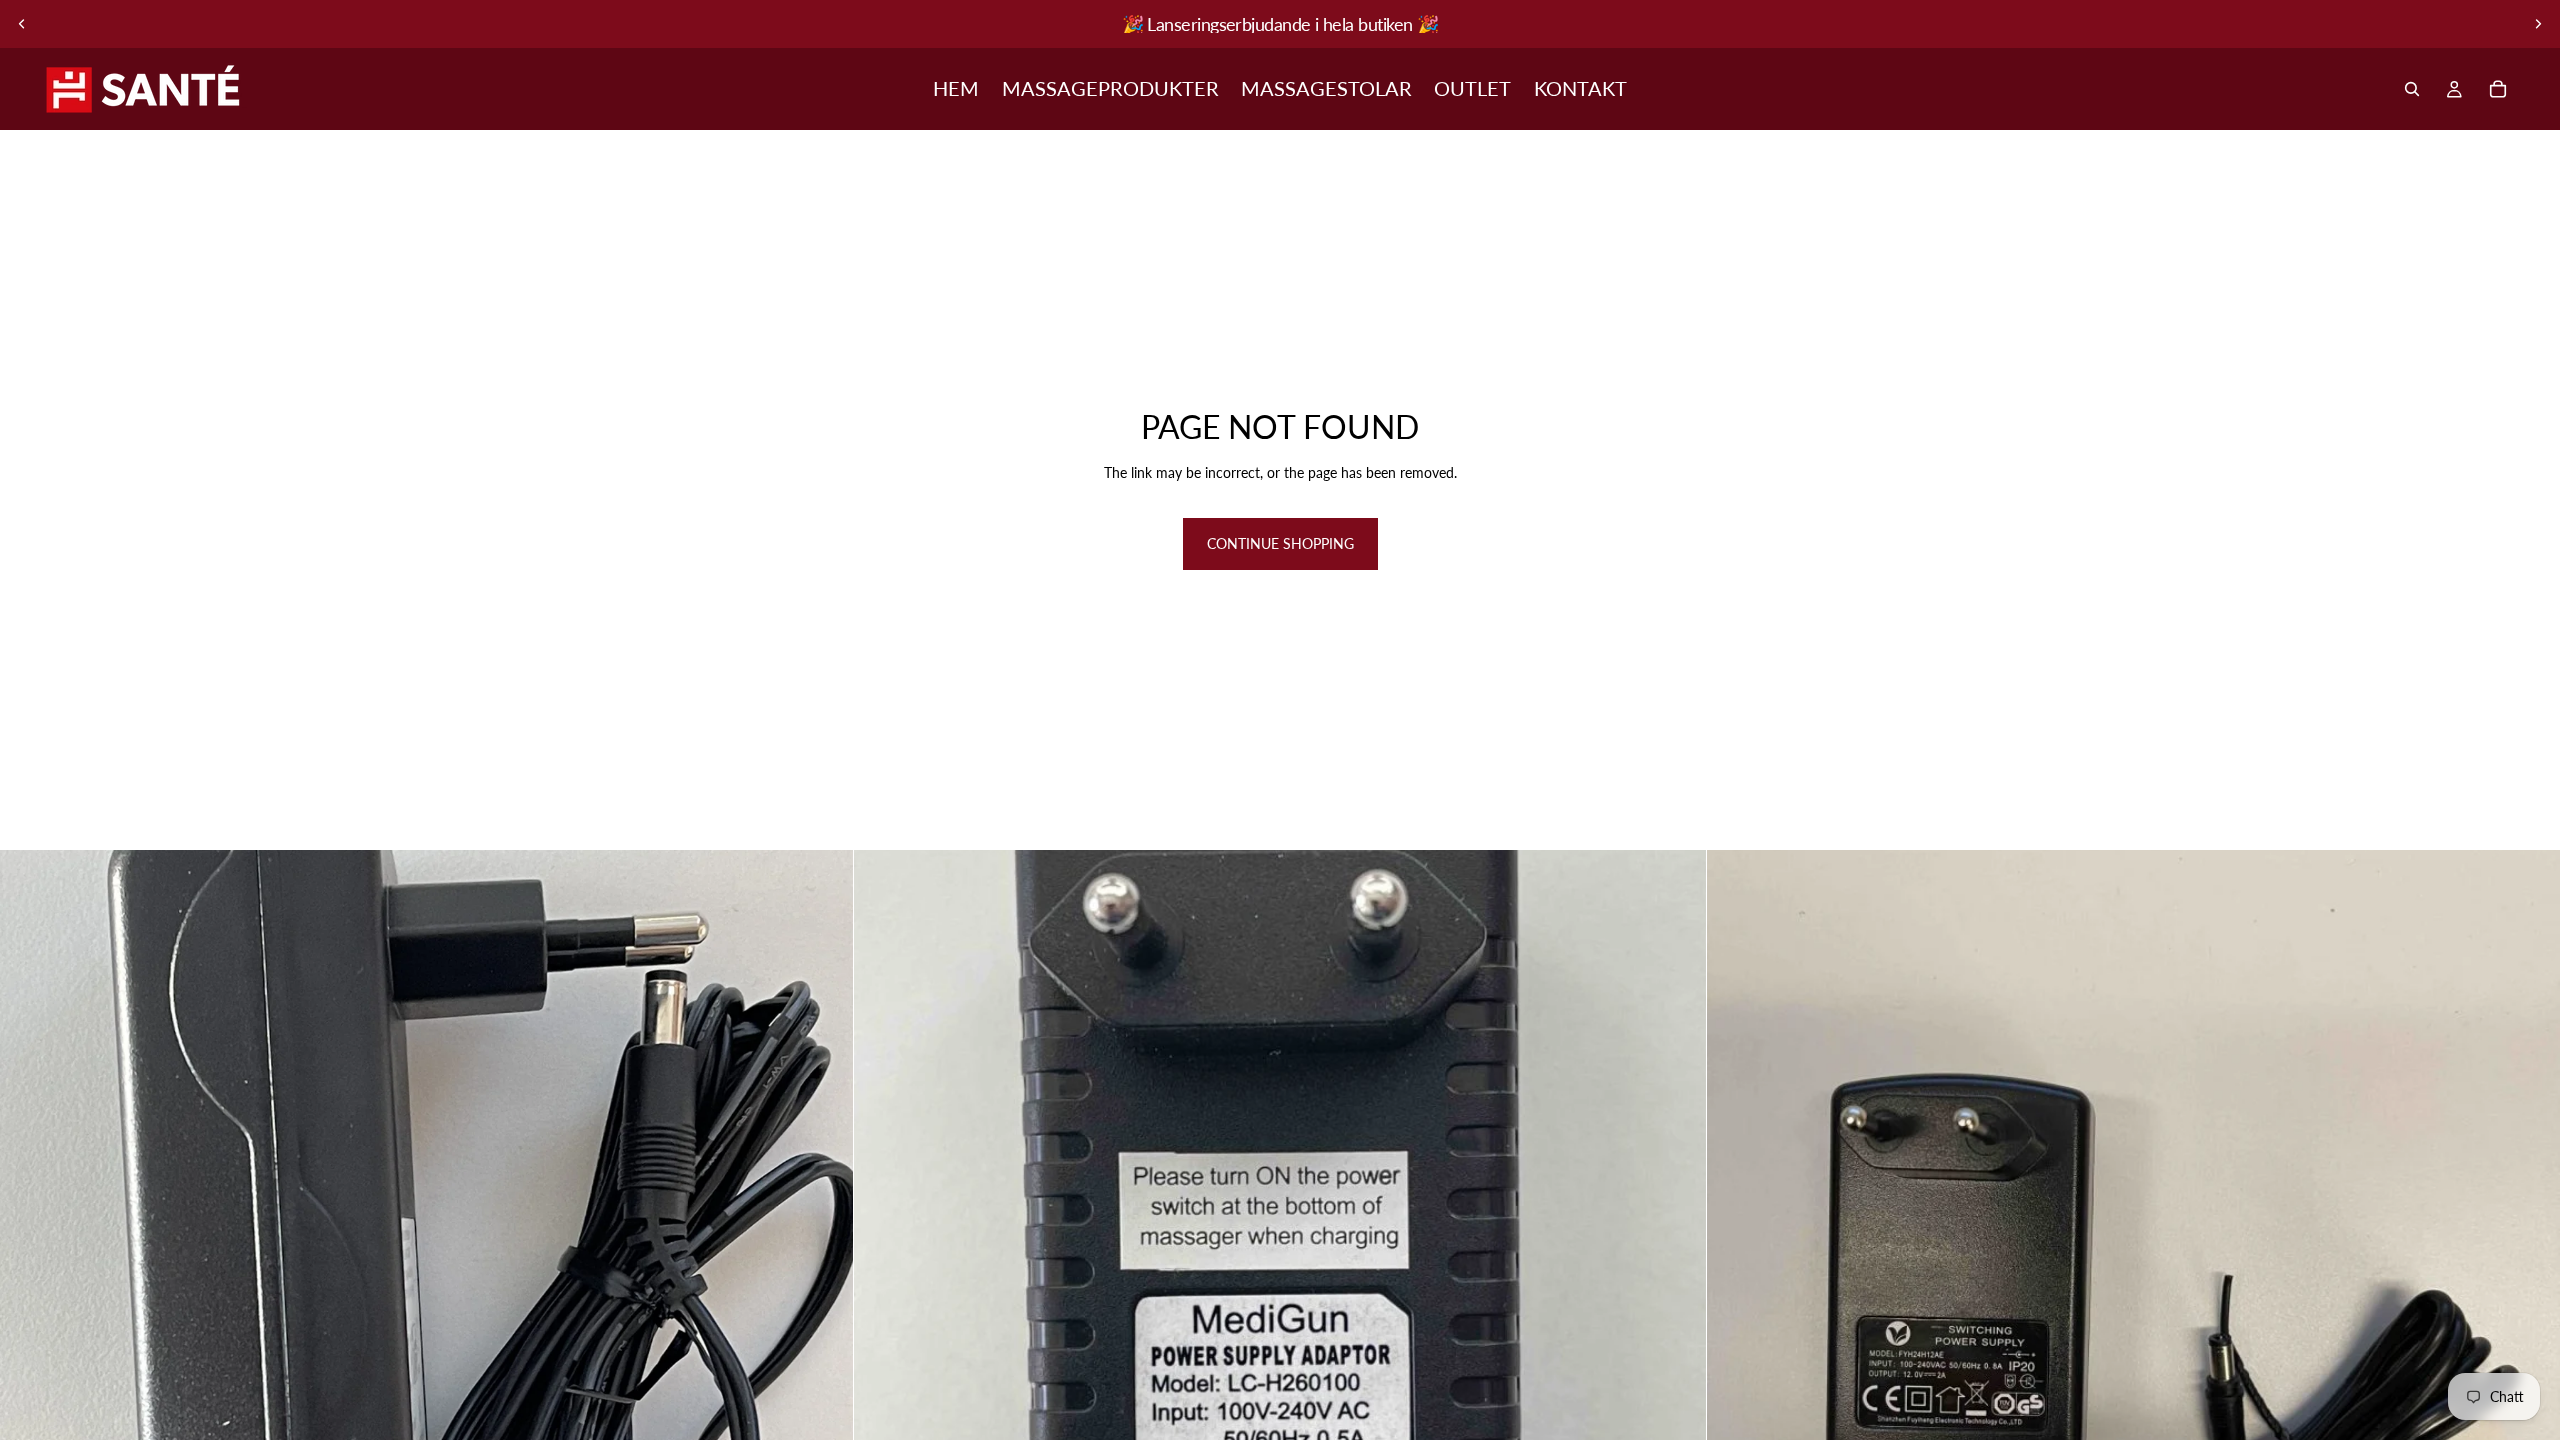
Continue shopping (1280, 543)
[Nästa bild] (2538, 24)
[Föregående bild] (22, 24)
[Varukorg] (2498, 89)
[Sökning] (2412, 89)
